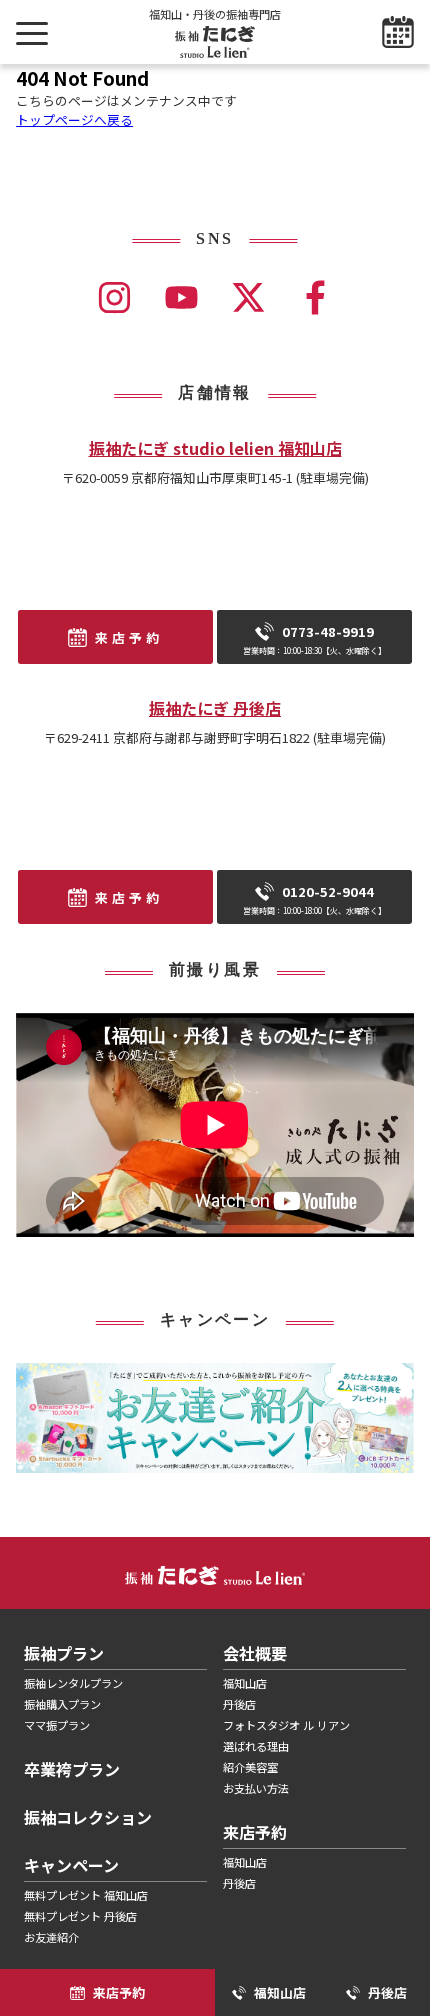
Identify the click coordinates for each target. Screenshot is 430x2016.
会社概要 (255, 1653)
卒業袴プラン (72, 1769)
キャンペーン (71, 1865)
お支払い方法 (256, 1788)
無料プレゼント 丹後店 (80, 1916)
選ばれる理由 (256, 1746)
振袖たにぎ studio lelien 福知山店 (215, 448)
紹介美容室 (250, 1767)
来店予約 (129, 637)
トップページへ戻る (74, 119)
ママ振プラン (57, 1725)
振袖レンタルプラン (73, 1683)
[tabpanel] (215, 1418)
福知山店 (245, 1683)
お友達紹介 (51, 1937)
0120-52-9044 (314, 899)
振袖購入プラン (62, 1704)
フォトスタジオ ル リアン (286, 1725)
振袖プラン (64, 1653)
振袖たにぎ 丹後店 (215, 708)
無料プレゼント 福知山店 (86, 1895)
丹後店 (239, 1704)
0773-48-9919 (314, 639)
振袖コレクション (88, 1817)
